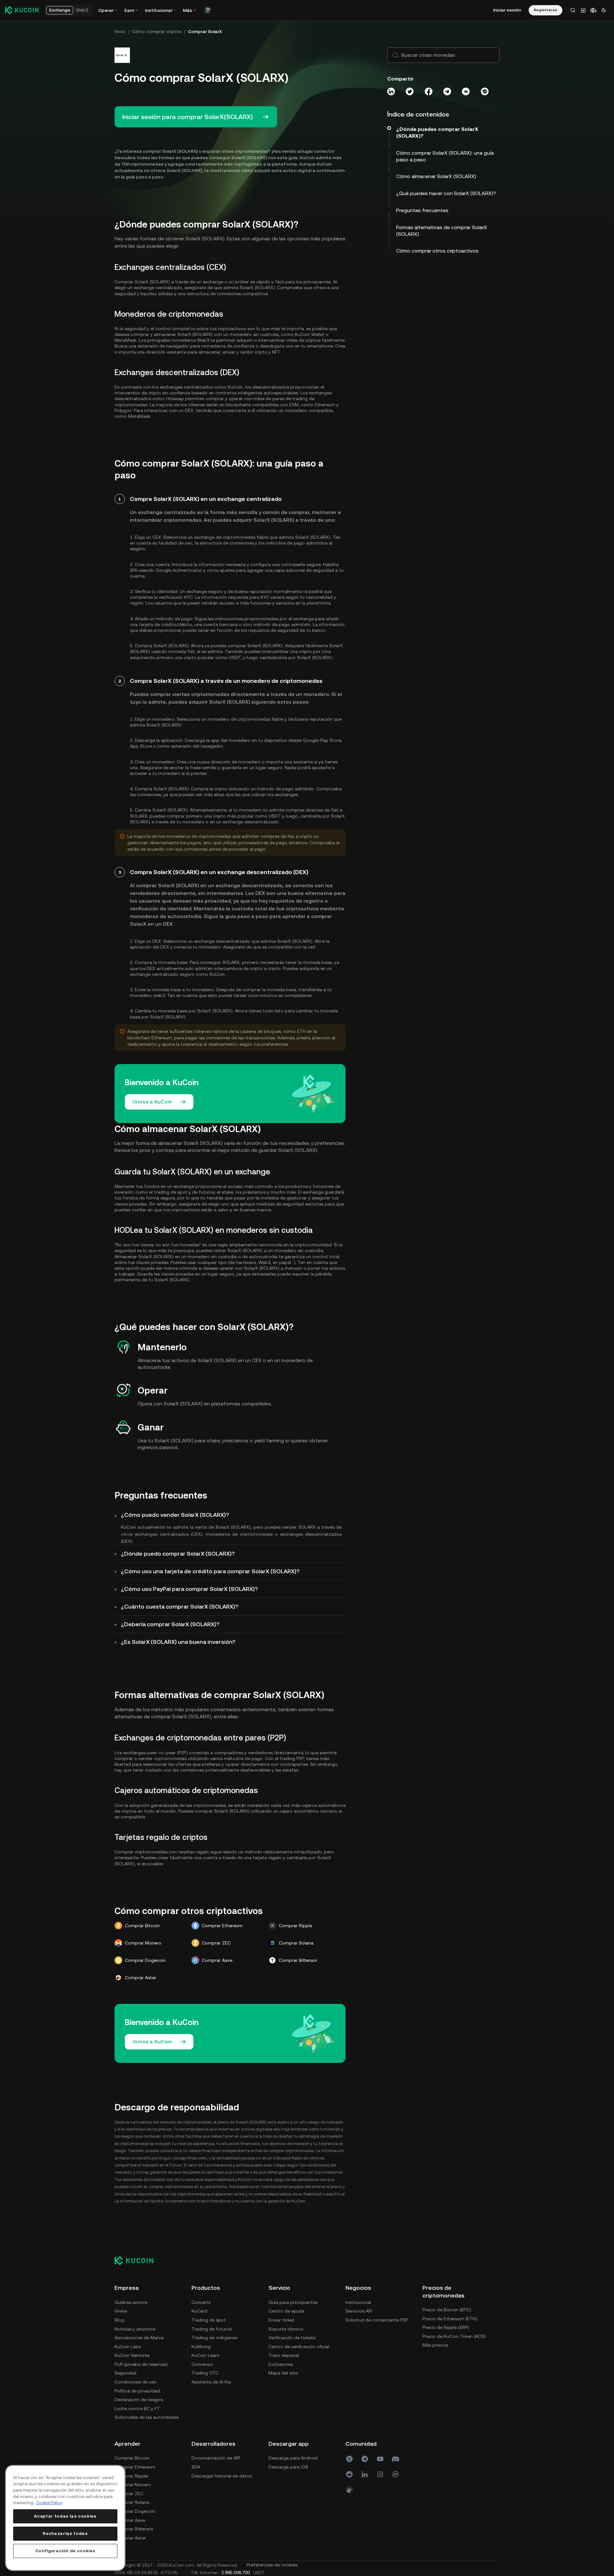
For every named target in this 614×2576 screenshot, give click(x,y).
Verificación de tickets (292, 2338)
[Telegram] (365, 2459)
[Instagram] (380, 2474)
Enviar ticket (281, 2320)
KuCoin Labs (128, 2347)
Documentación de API (216, 2458)
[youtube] (380, 2459)
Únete (121, 2311)
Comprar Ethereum (135, 2467)
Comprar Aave (130, 2520)
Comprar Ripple (131, 2476)
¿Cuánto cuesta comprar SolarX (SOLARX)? (180, 1606)
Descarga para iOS (288, 2467)
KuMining (201, 2347)
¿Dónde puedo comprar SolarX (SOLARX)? (178, 1554)
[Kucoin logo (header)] (22, 10)
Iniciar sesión (507, 10)
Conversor (202, 2364)
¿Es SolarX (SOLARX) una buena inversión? (178, 1642)
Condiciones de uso (136, 2382)
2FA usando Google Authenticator (166, 570)
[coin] (349, 2490)
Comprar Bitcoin (132, 2458)
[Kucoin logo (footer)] (137, 2260)
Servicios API (359, 2311)
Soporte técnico (286, 2329)
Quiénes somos (131, 2302)
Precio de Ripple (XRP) (446, 2327)
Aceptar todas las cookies (65, 2516)
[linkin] (365, 2474)
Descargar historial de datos (222, 2476)
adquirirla (309, 968)
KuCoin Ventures (132, 2355)
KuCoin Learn (205, 2355)
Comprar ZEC (129, 2494)
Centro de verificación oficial (299, 2347)
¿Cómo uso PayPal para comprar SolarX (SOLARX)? (189, 1589)
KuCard (199, 2311)
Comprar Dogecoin (135, 2511)
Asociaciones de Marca (139, 2338)
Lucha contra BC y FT (137, 2409)
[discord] (396, 2459)
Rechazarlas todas (65, 2533)
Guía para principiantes (293, 2302)
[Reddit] (349, 2474)
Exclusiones (281, 2364)
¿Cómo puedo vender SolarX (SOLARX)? (175, 1515)
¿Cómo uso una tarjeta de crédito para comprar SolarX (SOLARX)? (210, 1571)
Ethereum (325, 405)
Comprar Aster (130, 2538)
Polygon (123, 410)
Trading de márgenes (214, 2338)
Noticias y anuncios (135, 2329)
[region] (65, 2518)
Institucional (358, 2302)
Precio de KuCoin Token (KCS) (454, 2336)
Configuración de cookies (65, 2551)
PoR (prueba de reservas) (141, 2364)
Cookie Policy (49, 2503)
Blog (119, 2320)
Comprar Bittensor (134, 2529)
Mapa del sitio (283, 2373)
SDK (196, 2467)
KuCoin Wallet (310, 334)
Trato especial (284, 2355)
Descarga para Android (293, 2458)
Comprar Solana (132, 2502)
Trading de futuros (212, 2329)
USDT (235, 657)
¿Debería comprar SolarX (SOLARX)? (170, 1624)
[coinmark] (396, 2474)
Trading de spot (209, 2320)
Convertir (201, 2302)
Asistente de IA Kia (211, 2382)
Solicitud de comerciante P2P (377, 2320)
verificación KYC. (176, 597)
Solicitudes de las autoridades (147, 2417)
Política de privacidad (137, 2391)
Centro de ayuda (286, 2311)
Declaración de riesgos (139, 2400)
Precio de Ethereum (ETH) (450, 2319)
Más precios (435, 2345)
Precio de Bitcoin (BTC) (447, 2310)
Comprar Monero (133, 2485)
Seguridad (125, 2373)
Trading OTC (205, 2373)
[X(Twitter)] (349, 2459)
